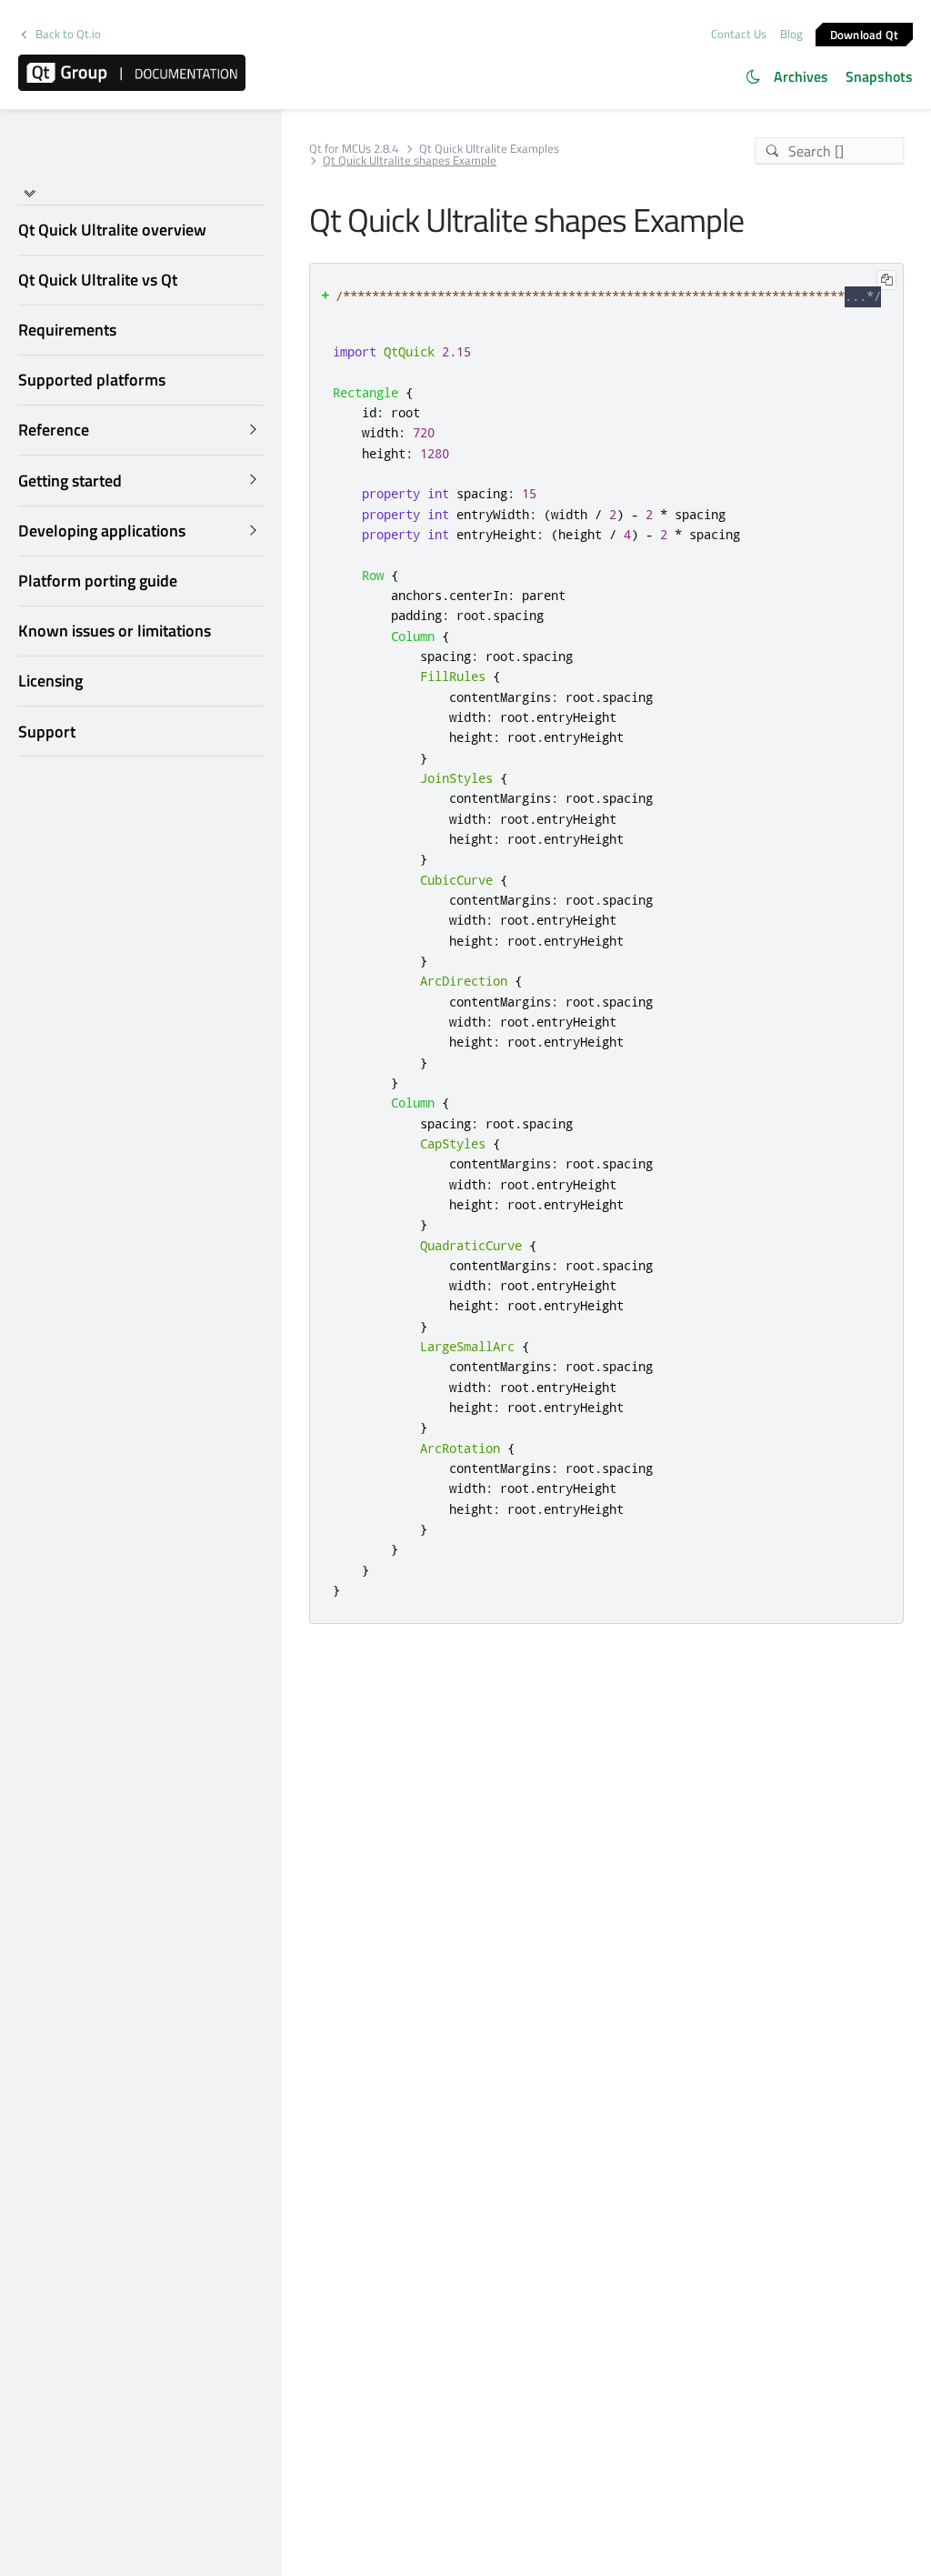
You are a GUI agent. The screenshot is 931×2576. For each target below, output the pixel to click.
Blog (791, 34)
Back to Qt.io (68, 34)
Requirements (67, 330)
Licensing (50, 681)
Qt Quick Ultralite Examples (489, 149)
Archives (801, 76)
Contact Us (739, 34)
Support (47, 732)
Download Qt (865, 34)
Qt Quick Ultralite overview (112, 230)
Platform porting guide (98, 581)
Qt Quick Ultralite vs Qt (98, 280)
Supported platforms (92, 380)
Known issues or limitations (115, 631)
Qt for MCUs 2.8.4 (354, 149)
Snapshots (879, 76)
